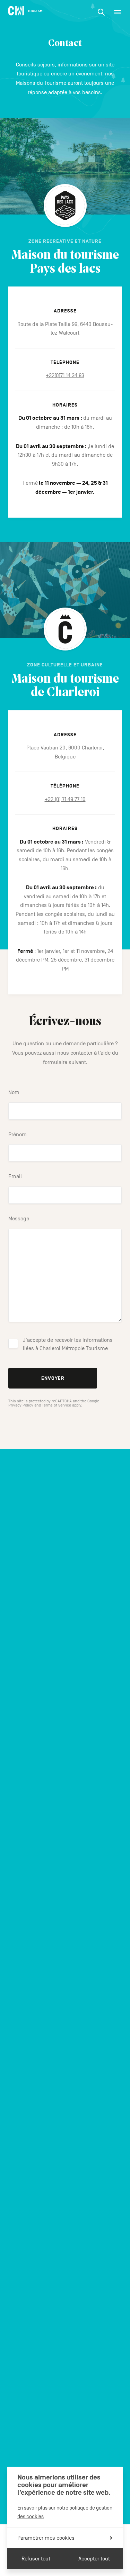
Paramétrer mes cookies (46, 2538)
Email (15, 1176)
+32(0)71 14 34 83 (65, 375)
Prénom (18, 1135)
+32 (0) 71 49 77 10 (65, 799)
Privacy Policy (21, 1405)
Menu (118, 12)
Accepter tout (94, 2559)
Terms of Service (57, 1405)
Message (19, 1219)
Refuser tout (36, 2559)
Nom (14, 1092)
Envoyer (53, 1378)
